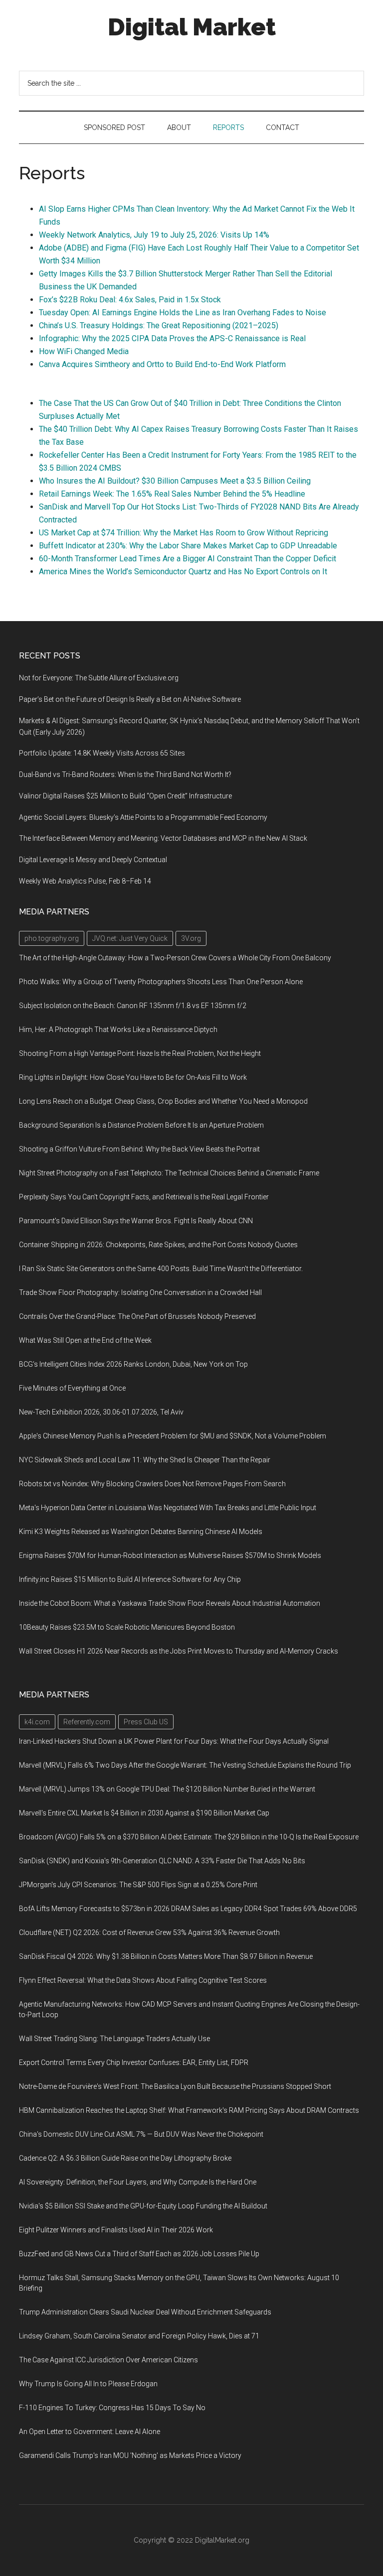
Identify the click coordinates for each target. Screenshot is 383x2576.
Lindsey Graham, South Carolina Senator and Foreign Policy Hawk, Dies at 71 (139, 2336)
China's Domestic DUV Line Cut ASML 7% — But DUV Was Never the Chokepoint (141, 2134)
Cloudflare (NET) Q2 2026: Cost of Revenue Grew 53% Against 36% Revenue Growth (149, 1932)
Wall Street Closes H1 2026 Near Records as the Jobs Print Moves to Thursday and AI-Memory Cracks (179, 1651)
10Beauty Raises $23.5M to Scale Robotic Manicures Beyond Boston (127, 1627)
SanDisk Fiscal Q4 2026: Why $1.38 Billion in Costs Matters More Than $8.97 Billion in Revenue (166, 1956)
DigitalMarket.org (222, 2540)
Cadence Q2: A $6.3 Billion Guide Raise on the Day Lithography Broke (125, 2158)
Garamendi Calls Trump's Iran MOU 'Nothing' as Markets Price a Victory (130, 2455)
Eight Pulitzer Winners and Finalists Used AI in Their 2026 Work (116, 2230)
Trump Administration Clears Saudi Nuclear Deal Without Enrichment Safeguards (145, 2312)
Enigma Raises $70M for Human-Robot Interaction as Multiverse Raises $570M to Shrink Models (170, 1555)
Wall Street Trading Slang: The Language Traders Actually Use (114, 2039)
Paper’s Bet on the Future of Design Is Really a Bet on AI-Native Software (130, 699)
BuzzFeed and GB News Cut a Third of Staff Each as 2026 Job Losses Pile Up (139, 2254)
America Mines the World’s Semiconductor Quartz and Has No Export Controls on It (183, 572)
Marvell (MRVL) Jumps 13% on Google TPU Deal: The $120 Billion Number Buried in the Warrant (167, 1789)
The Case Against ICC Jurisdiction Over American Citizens (108, 2360)
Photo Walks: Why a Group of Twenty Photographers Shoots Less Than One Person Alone (161, 982)
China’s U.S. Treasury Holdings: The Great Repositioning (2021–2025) (159, 325)
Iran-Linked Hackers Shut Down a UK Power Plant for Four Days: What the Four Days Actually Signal (174, 1741)
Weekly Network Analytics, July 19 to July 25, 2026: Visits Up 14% (154, 235)
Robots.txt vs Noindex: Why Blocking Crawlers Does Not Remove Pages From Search (152, 1484)
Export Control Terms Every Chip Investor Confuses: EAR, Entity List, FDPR (134, 2062)
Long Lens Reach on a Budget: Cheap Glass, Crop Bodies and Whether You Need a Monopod (163, 1101)
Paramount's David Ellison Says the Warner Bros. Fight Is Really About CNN (136, 1221)
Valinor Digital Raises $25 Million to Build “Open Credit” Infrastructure (125, 796)
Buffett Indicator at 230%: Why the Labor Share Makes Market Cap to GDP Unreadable (188, 546)
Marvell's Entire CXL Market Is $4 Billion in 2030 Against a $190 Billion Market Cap (144, 1813)
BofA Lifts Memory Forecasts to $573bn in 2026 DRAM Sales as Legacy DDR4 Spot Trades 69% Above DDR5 (188, 1909)
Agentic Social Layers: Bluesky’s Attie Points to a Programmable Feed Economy (143, 817)
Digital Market (192, 27)
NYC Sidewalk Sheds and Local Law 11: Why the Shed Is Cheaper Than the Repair (145, 1460)
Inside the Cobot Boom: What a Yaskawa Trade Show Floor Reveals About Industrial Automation (170, 1603)
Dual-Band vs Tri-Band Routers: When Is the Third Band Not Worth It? (125, 774)
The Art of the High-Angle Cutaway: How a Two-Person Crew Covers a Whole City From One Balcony (175, 958)
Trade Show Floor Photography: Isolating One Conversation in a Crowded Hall (140, 1292)
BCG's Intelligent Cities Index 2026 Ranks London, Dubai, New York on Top (133, 1364)
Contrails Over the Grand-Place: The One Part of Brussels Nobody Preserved (137, 1316)
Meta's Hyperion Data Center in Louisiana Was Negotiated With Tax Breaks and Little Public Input (168, 1508)
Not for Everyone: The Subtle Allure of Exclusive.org (99, 678)
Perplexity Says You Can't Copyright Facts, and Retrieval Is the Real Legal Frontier (144, 1197)
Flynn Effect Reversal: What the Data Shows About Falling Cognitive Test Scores (143, 1980)
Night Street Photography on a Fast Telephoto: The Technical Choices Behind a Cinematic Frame (169, 1173)
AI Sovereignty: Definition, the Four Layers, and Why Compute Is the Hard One (138, 2182)
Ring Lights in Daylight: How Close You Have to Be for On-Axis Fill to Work (133, 1077)
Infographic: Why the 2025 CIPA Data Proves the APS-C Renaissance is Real (172, 338)
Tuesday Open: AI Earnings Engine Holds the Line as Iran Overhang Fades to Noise (183, 313)
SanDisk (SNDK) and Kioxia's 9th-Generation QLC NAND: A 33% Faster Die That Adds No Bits (162, 1861)
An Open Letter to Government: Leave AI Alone (90, 2432)
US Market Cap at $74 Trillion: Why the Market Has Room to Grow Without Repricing (184, 533)
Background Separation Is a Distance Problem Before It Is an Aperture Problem (141, 1125)
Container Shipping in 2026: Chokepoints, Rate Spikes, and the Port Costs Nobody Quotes (158, 1245)
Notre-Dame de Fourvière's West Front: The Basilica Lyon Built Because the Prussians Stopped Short (175, 2086)
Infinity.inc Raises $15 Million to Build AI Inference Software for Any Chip (130, 1579)
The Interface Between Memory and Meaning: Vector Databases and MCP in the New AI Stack (163, 838)
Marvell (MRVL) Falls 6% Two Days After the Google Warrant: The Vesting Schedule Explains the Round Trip (185, 1765)
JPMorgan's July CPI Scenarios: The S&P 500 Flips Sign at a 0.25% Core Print (138, 1885)
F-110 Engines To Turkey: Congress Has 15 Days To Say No (112, 2408)
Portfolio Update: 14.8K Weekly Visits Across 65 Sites (102, 753)
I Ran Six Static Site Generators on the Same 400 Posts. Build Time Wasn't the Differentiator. (161, 1269)
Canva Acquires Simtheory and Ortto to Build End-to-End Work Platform (162, 364)
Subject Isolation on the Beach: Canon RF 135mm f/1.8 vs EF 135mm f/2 (133, 1006)
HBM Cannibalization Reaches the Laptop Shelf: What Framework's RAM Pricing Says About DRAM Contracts (189, 2110)
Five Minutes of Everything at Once (72, 1388)
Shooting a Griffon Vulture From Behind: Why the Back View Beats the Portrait (139, 1149)
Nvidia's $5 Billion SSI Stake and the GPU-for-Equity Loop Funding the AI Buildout (143, 2206)
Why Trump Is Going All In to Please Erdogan (88, 2384)
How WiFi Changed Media (84, 351)
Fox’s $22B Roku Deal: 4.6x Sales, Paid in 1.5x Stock (130, 300)
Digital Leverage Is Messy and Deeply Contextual (93, 860)
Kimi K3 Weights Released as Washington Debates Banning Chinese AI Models (141, 1532)
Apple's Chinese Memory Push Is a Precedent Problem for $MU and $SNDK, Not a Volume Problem (173, 1436)
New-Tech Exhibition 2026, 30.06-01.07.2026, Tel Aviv (101, 1412)
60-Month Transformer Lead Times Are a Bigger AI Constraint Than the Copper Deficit (188, 559)
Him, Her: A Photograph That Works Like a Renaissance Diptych (118, 1030)
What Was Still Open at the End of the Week (85, 1340)
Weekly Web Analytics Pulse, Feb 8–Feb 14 (85, 881)
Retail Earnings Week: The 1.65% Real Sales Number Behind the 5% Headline (172, 494)
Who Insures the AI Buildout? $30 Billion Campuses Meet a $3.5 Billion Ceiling (175, 481)
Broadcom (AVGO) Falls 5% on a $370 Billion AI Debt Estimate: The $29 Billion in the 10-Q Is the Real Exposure (189, 1837)
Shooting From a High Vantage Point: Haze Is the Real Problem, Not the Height (140, 1053)
